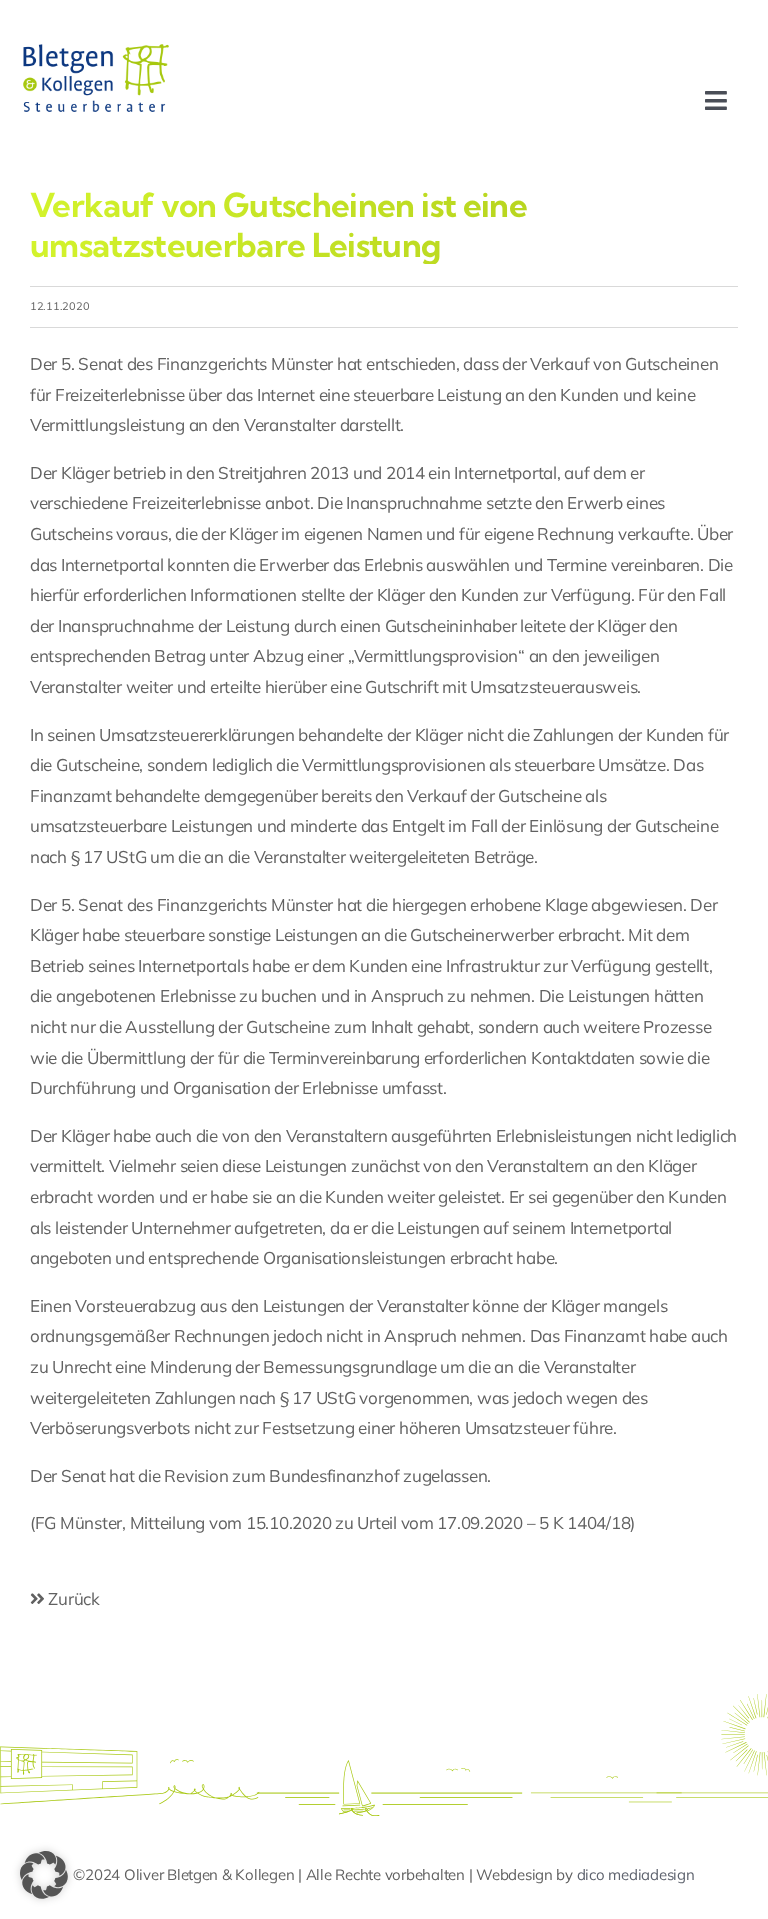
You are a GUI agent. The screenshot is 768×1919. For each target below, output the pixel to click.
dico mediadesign (636, 1874)
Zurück (72, 1598)
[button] (44, 1875)
